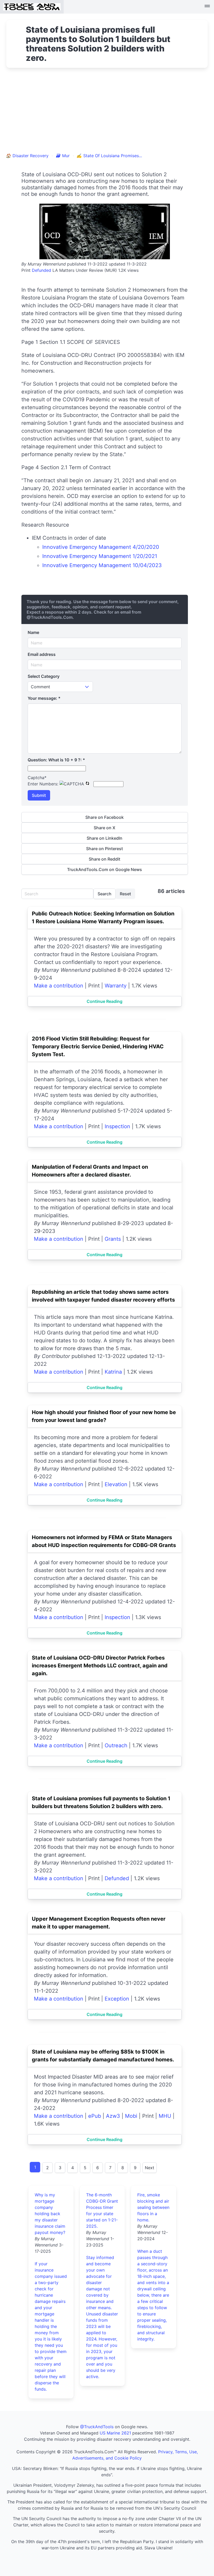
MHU (165, 2116)
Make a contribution (59, 986)
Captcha (37, 778)
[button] (207, 7)
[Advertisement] (107, 113)
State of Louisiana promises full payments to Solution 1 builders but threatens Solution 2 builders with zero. (101, 1802)
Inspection (117, 1126)
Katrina (113, 1372)
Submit (39, 795)
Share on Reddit (105, 859)
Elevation (116, 1484)
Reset (125, 894)
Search (105, 894)
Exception (117, 1999)
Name (33, 632)
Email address (42, 654)
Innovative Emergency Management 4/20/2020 (101, 547)
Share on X (105, 828)
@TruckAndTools (97, 2427)
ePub (95, 2116)
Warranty (116, 986)
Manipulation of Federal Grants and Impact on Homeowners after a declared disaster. (90, 1171)
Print (26, 270)
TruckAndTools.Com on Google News (105, 869)
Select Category (44, 676)
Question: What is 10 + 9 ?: (56, 760)
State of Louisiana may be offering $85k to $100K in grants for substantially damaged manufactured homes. (103, 2056)
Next (150, 2168)
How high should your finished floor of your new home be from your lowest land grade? (104, 1416)
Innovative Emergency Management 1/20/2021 (100, 556)
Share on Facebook (105, 817)
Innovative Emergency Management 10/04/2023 (102, 565)
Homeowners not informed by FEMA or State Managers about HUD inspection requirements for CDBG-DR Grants (104, 1541)
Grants (113, 1239)
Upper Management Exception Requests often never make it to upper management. (99, 1923)
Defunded (41, 270)
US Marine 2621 (115, 2433)
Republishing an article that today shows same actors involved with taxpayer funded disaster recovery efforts (103, 1296)
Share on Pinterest (105, 849)
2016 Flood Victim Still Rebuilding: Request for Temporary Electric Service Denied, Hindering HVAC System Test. (98, 1046)
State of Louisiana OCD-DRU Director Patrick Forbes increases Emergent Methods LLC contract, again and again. (100, 1666)
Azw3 (113, 2116)
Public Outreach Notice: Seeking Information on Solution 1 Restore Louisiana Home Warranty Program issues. (103, 918)
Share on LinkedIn (105, 838)
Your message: (44, 698)
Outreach (116, 1745)
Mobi (131, 2116)
